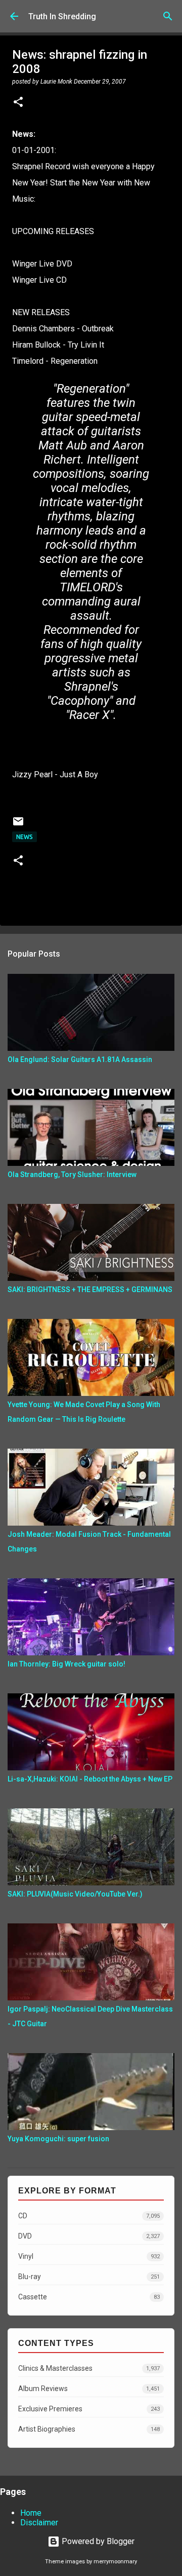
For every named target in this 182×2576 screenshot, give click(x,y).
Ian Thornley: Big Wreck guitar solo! (66, 1664)
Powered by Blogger (97, 2541)
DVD (89, 2236)
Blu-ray (89, 2277)
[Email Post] (18, 825)
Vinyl (89, 2256)
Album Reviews (89, 2389)
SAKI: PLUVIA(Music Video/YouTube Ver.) (75, 1894)
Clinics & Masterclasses (89, 2368)
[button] (18, 103)
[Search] (168, 16)
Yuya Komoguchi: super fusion (58, 2139)
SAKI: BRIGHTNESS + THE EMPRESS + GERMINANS (90, 1290)
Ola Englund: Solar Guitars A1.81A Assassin (80, 1059)
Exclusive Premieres (89, 2409)
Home (31, 2513)
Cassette (89, 2297)
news (25, 837)
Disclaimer (39, 2523)
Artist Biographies (89, 2429)
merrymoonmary (115, 2562)
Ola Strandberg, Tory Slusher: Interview (72, 1175)
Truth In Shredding (62, 16)
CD (89, 2216)
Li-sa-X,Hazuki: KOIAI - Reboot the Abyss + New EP (90, 1779)
